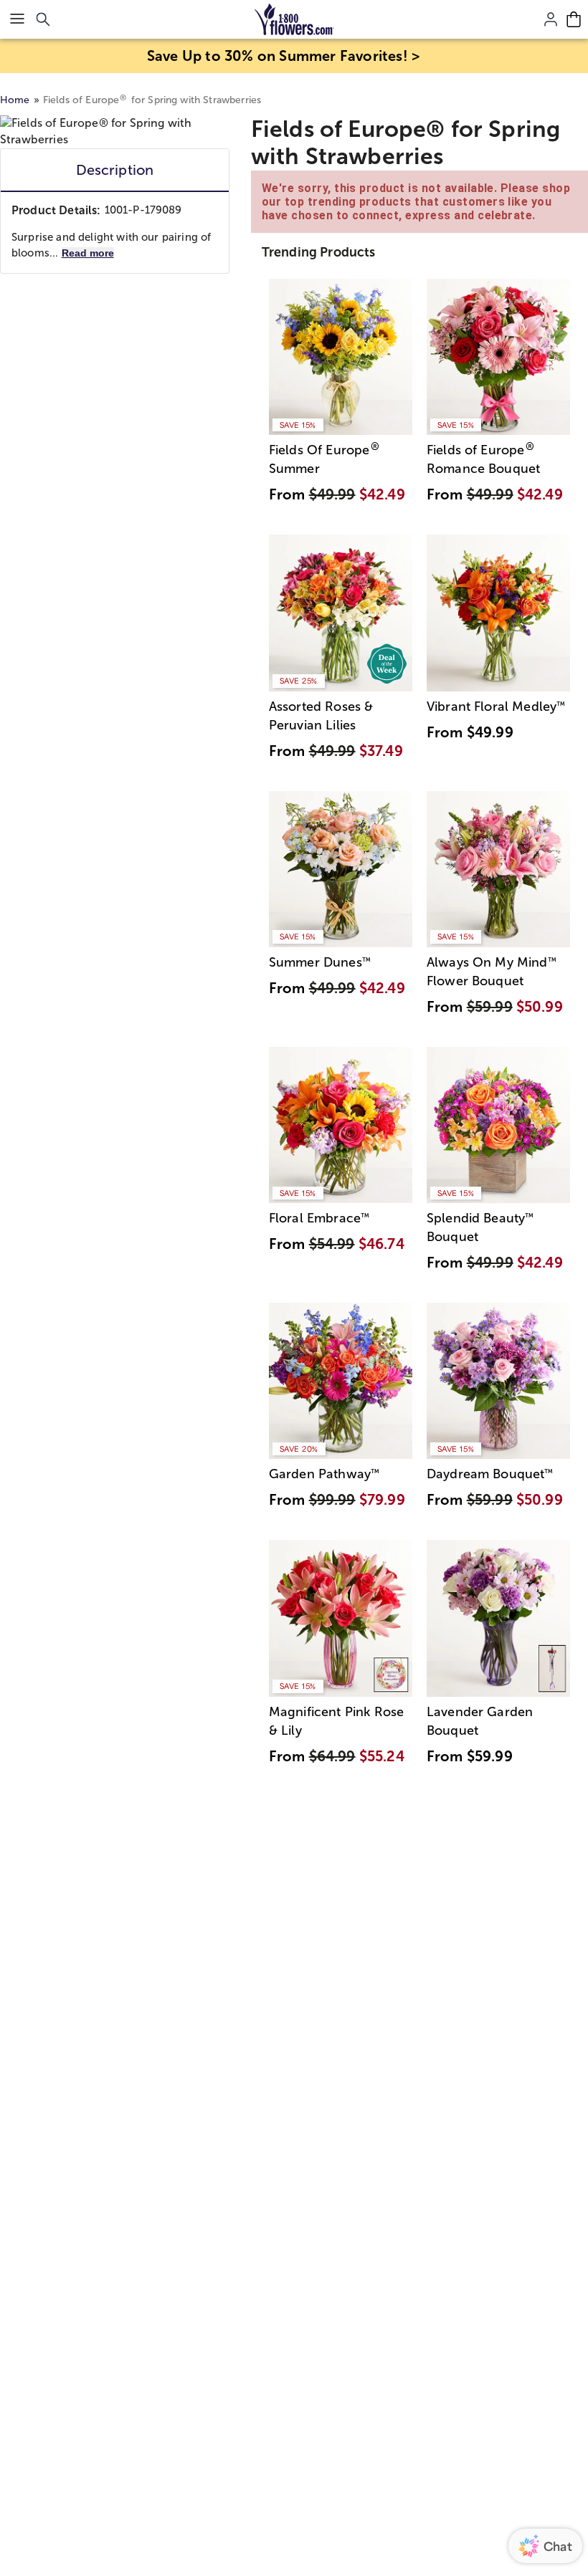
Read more (88, 253)
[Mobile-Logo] (294, 19)
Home (15, 100)
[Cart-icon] (574, 19)
